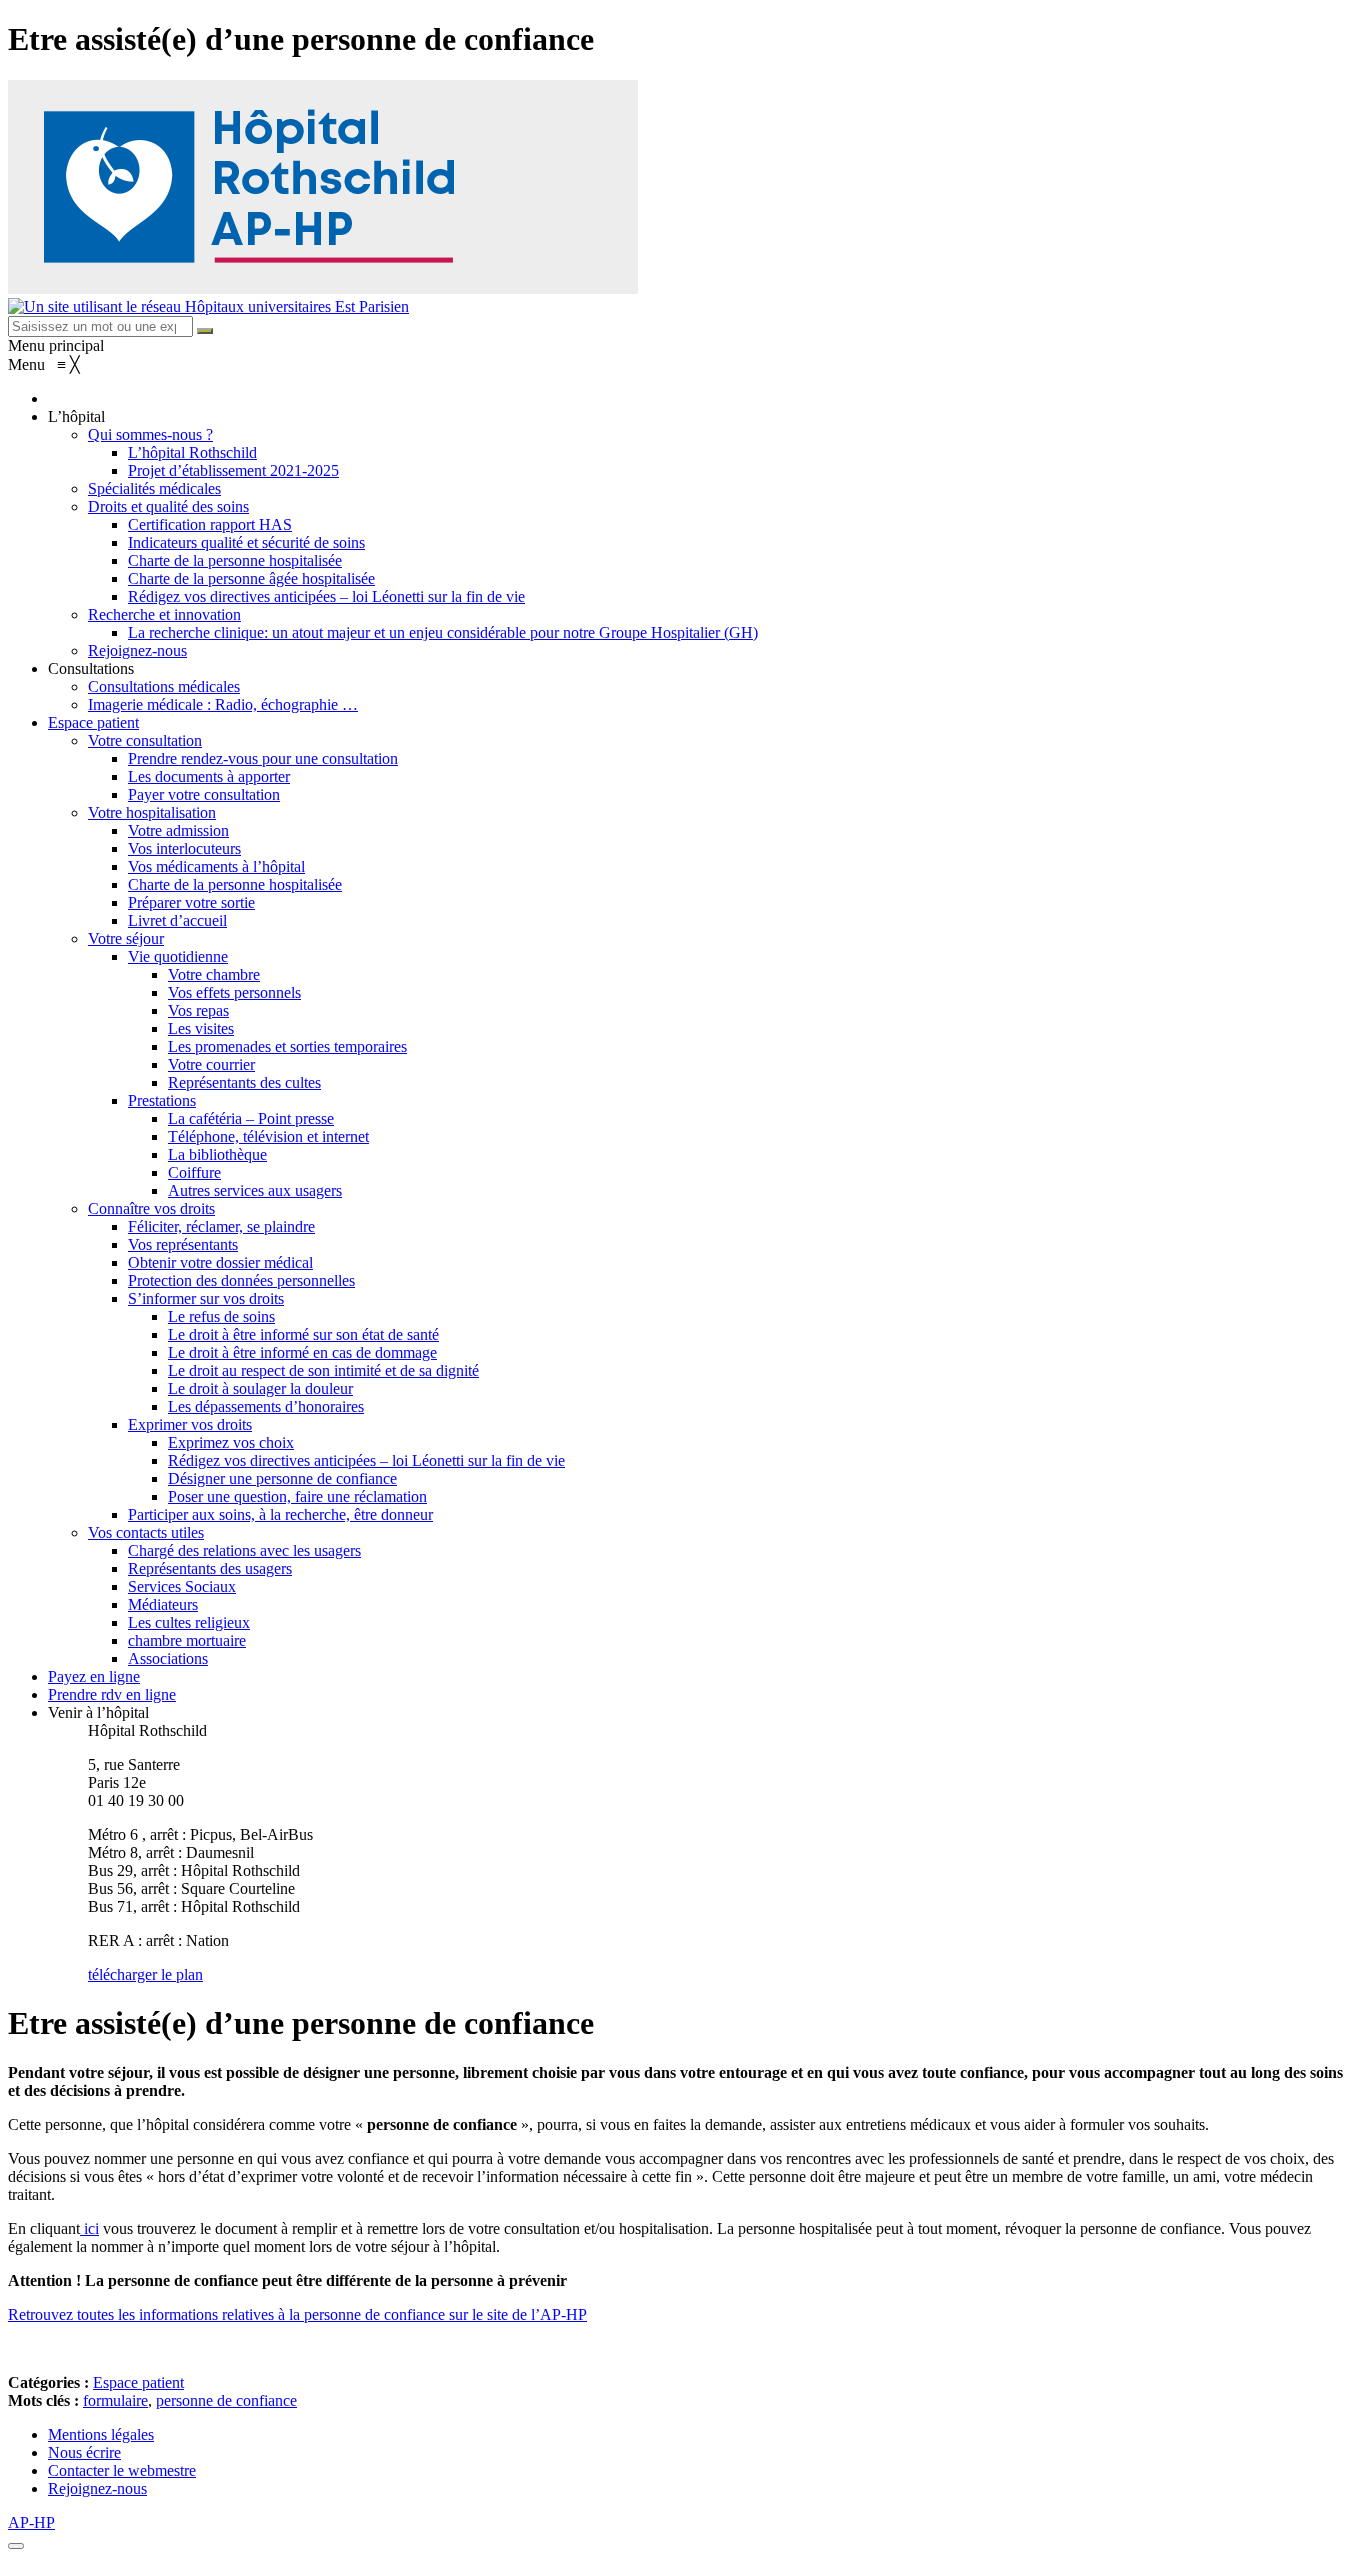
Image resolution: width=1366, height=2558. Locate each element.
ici (89, 2228)
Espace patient (138, 2382)
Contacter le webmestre (122, 2470)
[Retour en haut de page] (16, 2546)
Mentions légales (101, 2434)
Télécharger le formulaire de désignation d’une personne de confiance (227, 2348)
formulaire (115, 2400)
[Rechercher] (205, 331)
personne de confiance (226, 2400)
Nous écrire (84, 2452)
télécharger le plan (145, 1974)
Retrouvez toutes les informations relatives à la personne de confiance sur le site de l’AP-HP (297, 2314)
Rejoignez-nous (97, 2488)
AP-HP (31, 2522)
